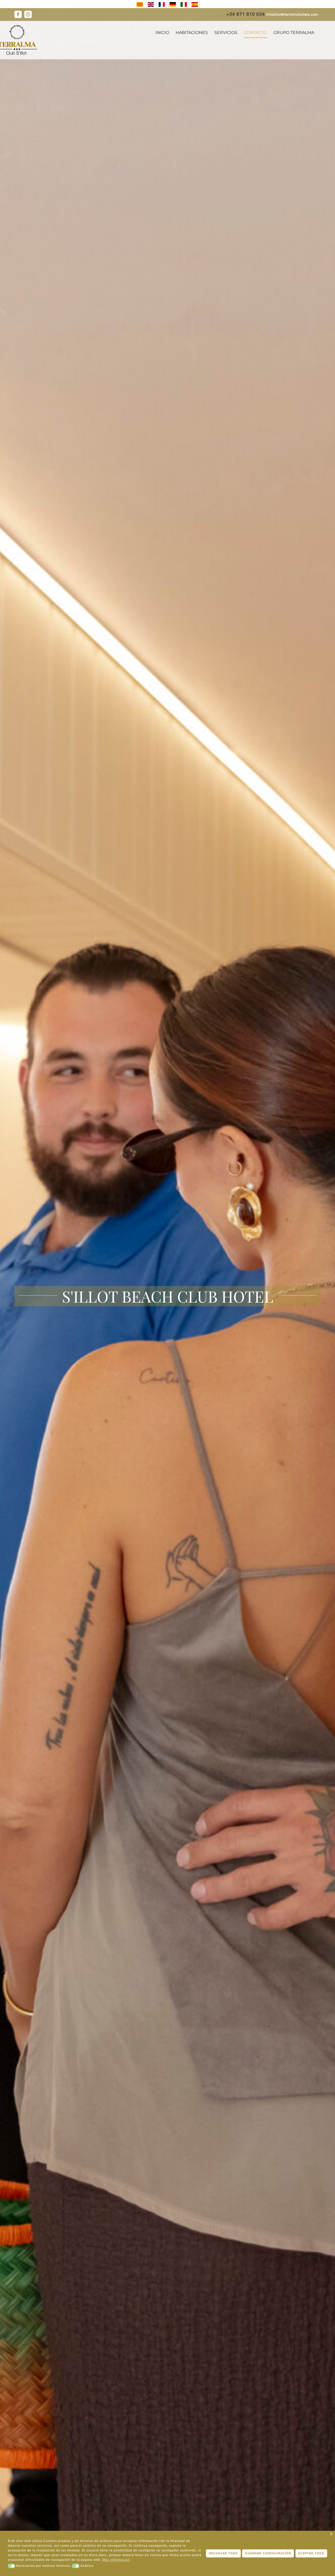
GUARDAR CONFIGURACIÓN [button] (268, 2553)
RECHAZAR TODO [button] (223, 2553)
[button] (12, 2566)
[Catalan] (140, 4)
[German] (173, 4)
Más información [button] (116, 2560)
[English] (151, 4)
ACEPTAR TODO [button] (311, 2553)
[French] (162, 4)
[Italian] (184, 4)
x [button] (331, 2534)
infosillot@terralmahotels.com (292, 15)
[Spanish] (195, 4)
